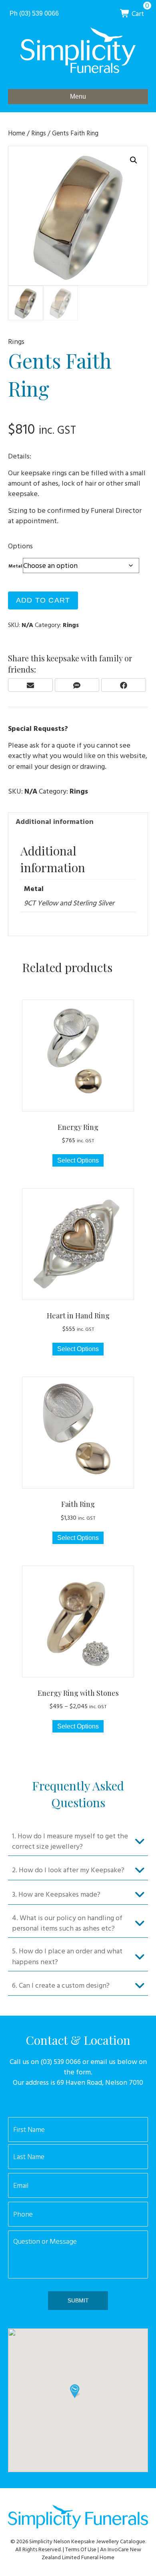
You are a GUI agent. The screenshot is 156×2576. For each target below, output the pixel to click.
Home (17, 133)
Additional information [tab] (55, 821)
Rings (39, 133)
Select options (78, 1160)
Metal (15, 566)
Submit (78, 2300)
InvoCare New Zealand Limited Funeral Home (91, 2553)
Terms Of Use (81, 2549)
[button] (134, 160)
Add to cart (43, 600)
